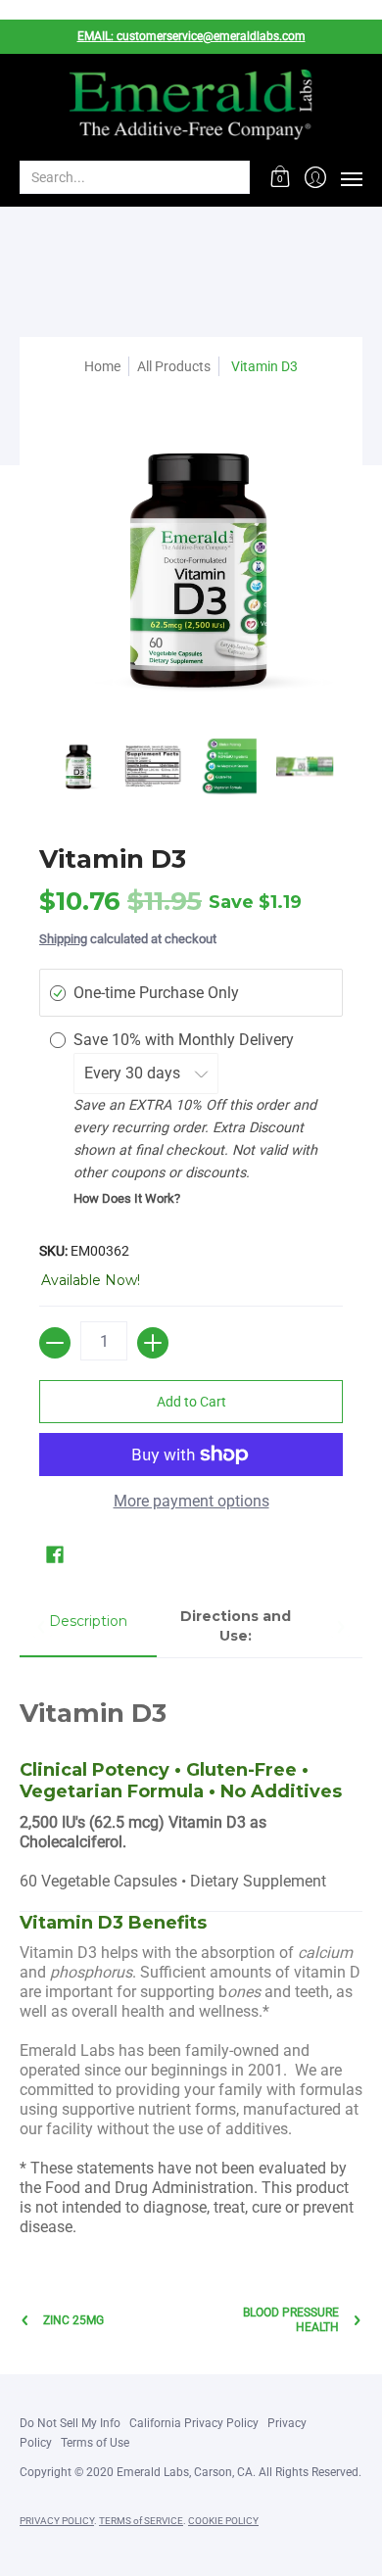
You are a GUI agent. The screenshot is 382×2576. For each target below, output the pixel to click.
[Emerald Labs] (191, 106)
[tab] (88, 1627)
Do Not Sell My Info (70, 2423)
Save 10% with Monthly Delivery (186, 1040)
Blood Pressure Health (291, 2320)
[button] (281, 177)
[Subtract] (55, 1343)
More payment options (191, 1501)
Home (102, 366)
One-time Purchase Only (156, 993)
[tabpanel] (191, 1957)
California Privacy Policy (194, 2423)
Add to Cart (191, 1402)
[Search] (233, 177)
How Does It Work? (127, 1198)
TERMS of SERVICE (141, 2521)
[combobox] (119, 177)
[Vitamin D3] (77, 767)
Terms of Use (95, 2443)
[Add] (153, 1343)
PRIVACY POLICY (57, 2521)
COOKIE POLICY (223, 2521)
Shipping (63, 939)
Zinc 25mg (73, 2320)
